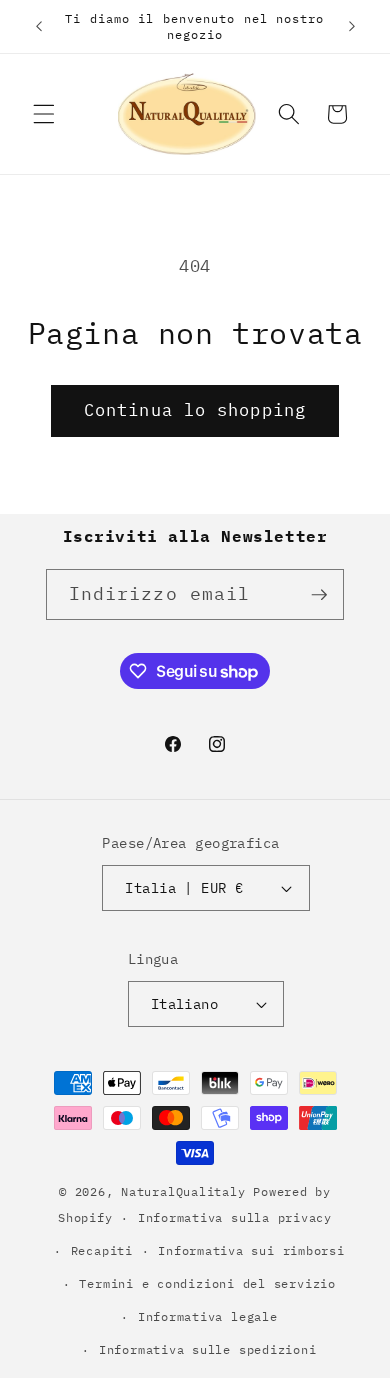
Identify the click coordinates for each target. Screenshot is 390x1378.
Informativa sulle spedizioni (208, 1349)
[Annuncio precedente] (39, 27)
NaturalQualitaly (187, 1191)
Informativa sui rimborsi (251, 1250)
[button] (44, 114)
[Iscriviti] (319, 595)
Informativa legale (208, 1316)
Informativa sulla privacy (235, 1217)
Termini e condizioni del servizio (207, 1283)
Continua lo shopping (195, 410)
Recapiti (102, 1250)
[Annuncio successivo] (352, 27)
